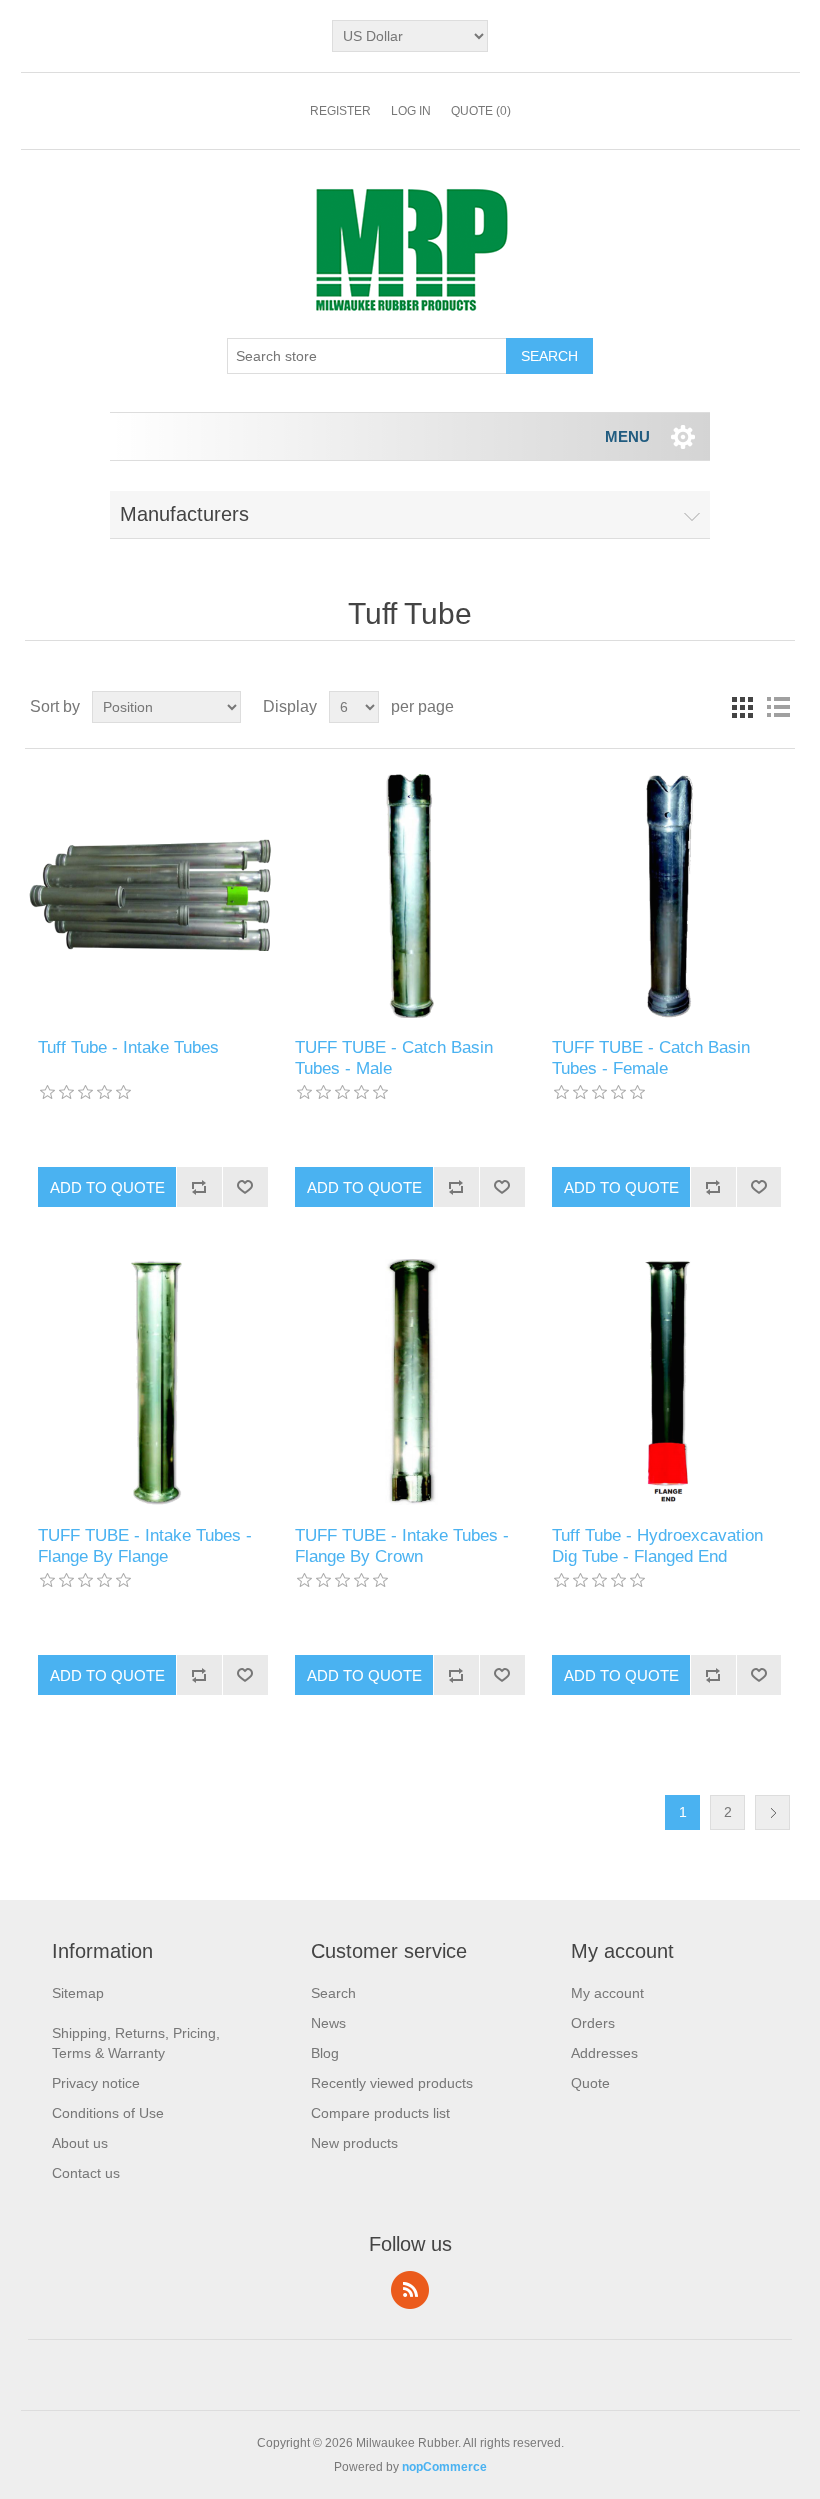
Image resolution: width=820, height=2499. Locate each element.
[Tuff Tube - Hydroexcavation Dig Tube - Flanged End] (666, 1381)
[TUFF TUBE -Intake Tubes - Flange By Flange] (152, 1381)
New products (354, 2143)
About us (80, 2143)
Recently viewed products (392, 2083)
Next (772, 1812)
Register (340, 111)
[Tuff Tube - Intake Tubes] (152, 893)
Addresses (604, 2053)
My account (607, 1993)
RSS (410, 2290)
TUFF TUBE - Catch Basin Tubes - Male (394, 1057)
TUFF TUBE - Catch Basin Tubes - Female (651, 1057)
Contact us (86, 2173)
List (778, 707)
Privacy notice (96, 2083)
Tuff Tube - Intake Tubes (128, 1047)
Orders (593, 2023)
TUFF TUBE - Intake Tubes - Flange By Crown (402, 1545)
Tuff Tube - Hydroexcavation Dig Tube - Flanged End (657, 1545)
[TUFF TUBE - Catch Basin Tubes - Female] (666, 893)
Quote (590, 2083)
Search (333, 1993)
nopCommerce (444, 2467)
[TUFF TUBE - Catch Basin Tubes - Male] (409, 893)
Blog (325, 2053)
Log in (411, 111)
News (328, 2023)
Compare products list (380, 2113)
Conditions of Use (108, 2113)
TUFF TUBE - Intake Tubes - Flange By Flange (145, 1545)
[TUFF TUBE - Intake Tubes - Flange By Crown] (409, 1381)
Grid (742, 707)
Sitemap (78, 1993)
